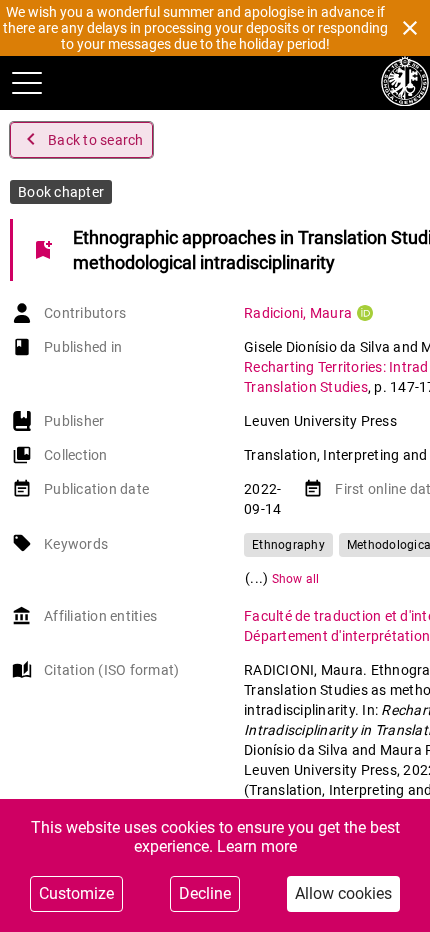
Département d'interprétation (337, 636)
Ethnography (288, 545)
